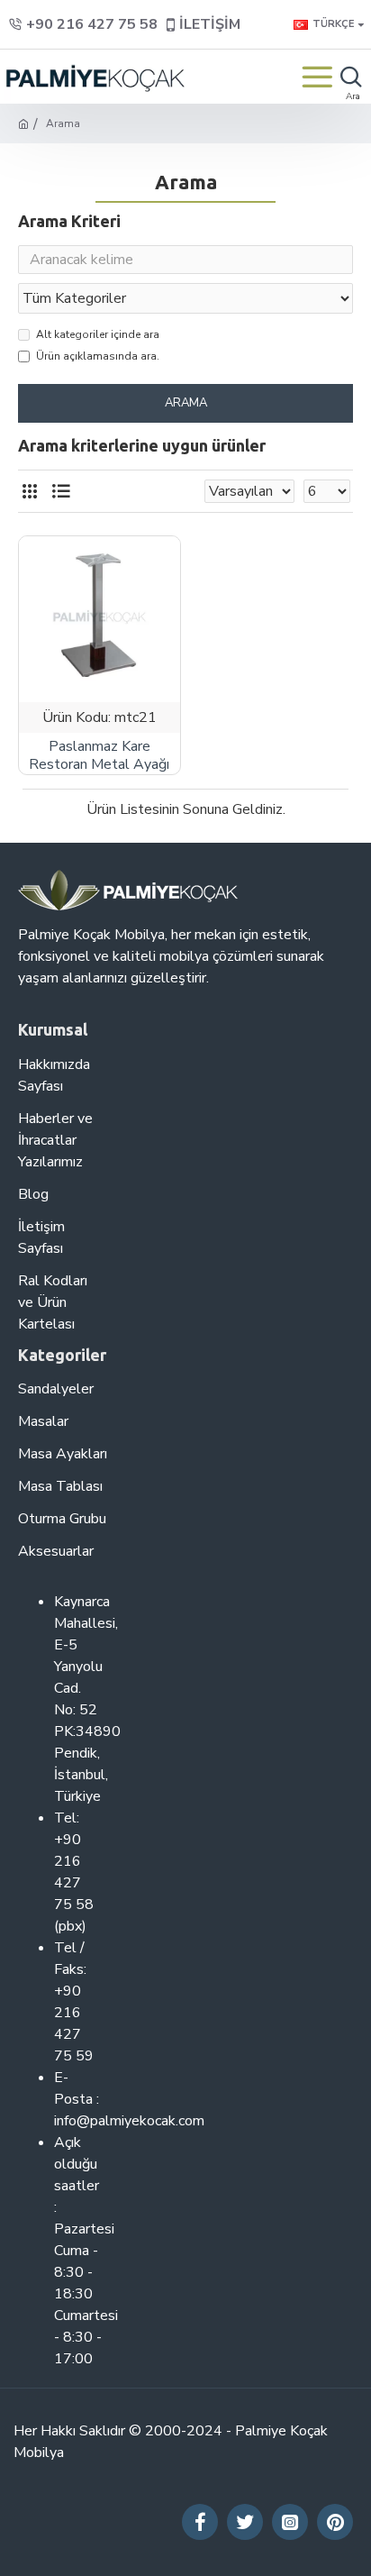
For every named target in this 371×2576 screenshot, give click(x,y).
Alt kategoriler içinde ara (98, 334)
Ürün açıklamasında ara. (98, 356)
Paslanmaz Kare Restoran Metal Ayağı (99, 756)
